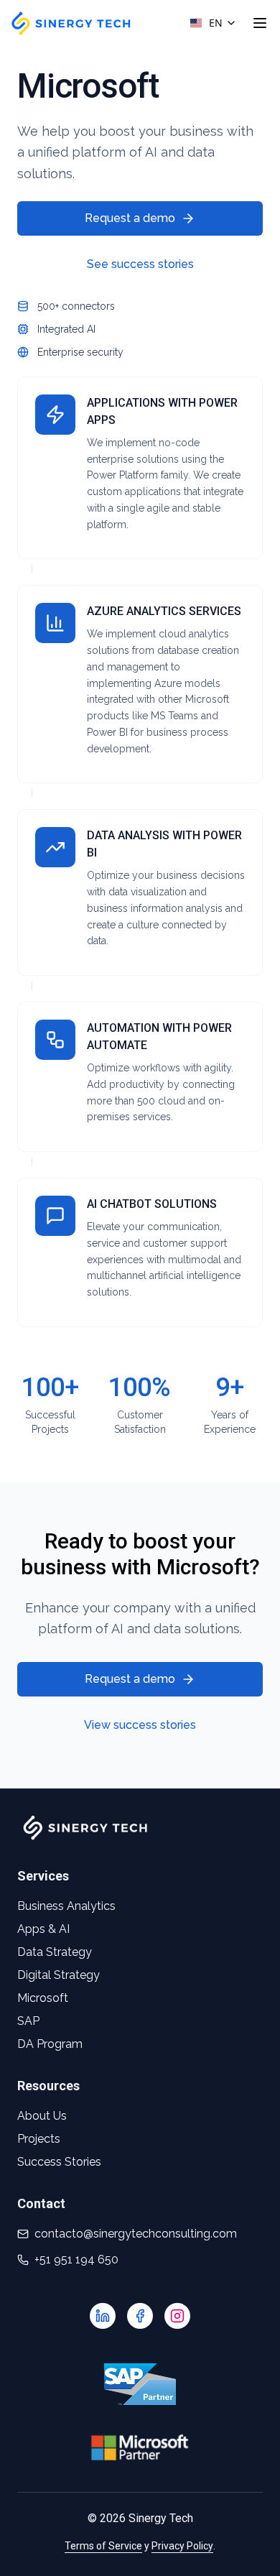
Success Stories (59, 2162)
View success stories (140, 1725)
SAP (28, 2021)
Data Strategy (55, 1952)
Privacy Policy (182, 2546)
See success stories (140, 264)
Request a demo (130, 218)
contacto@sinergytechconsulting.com (136, 2234)
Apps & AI (43, 1929)
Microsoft (43, 1998)
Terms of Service (103, 2546)
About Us (42, 2116)
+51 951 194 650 (76, 2259)
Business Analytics (66, 1906)
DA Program (50, 2044)
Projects (39, 2139)
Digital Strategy (59, 1975)
